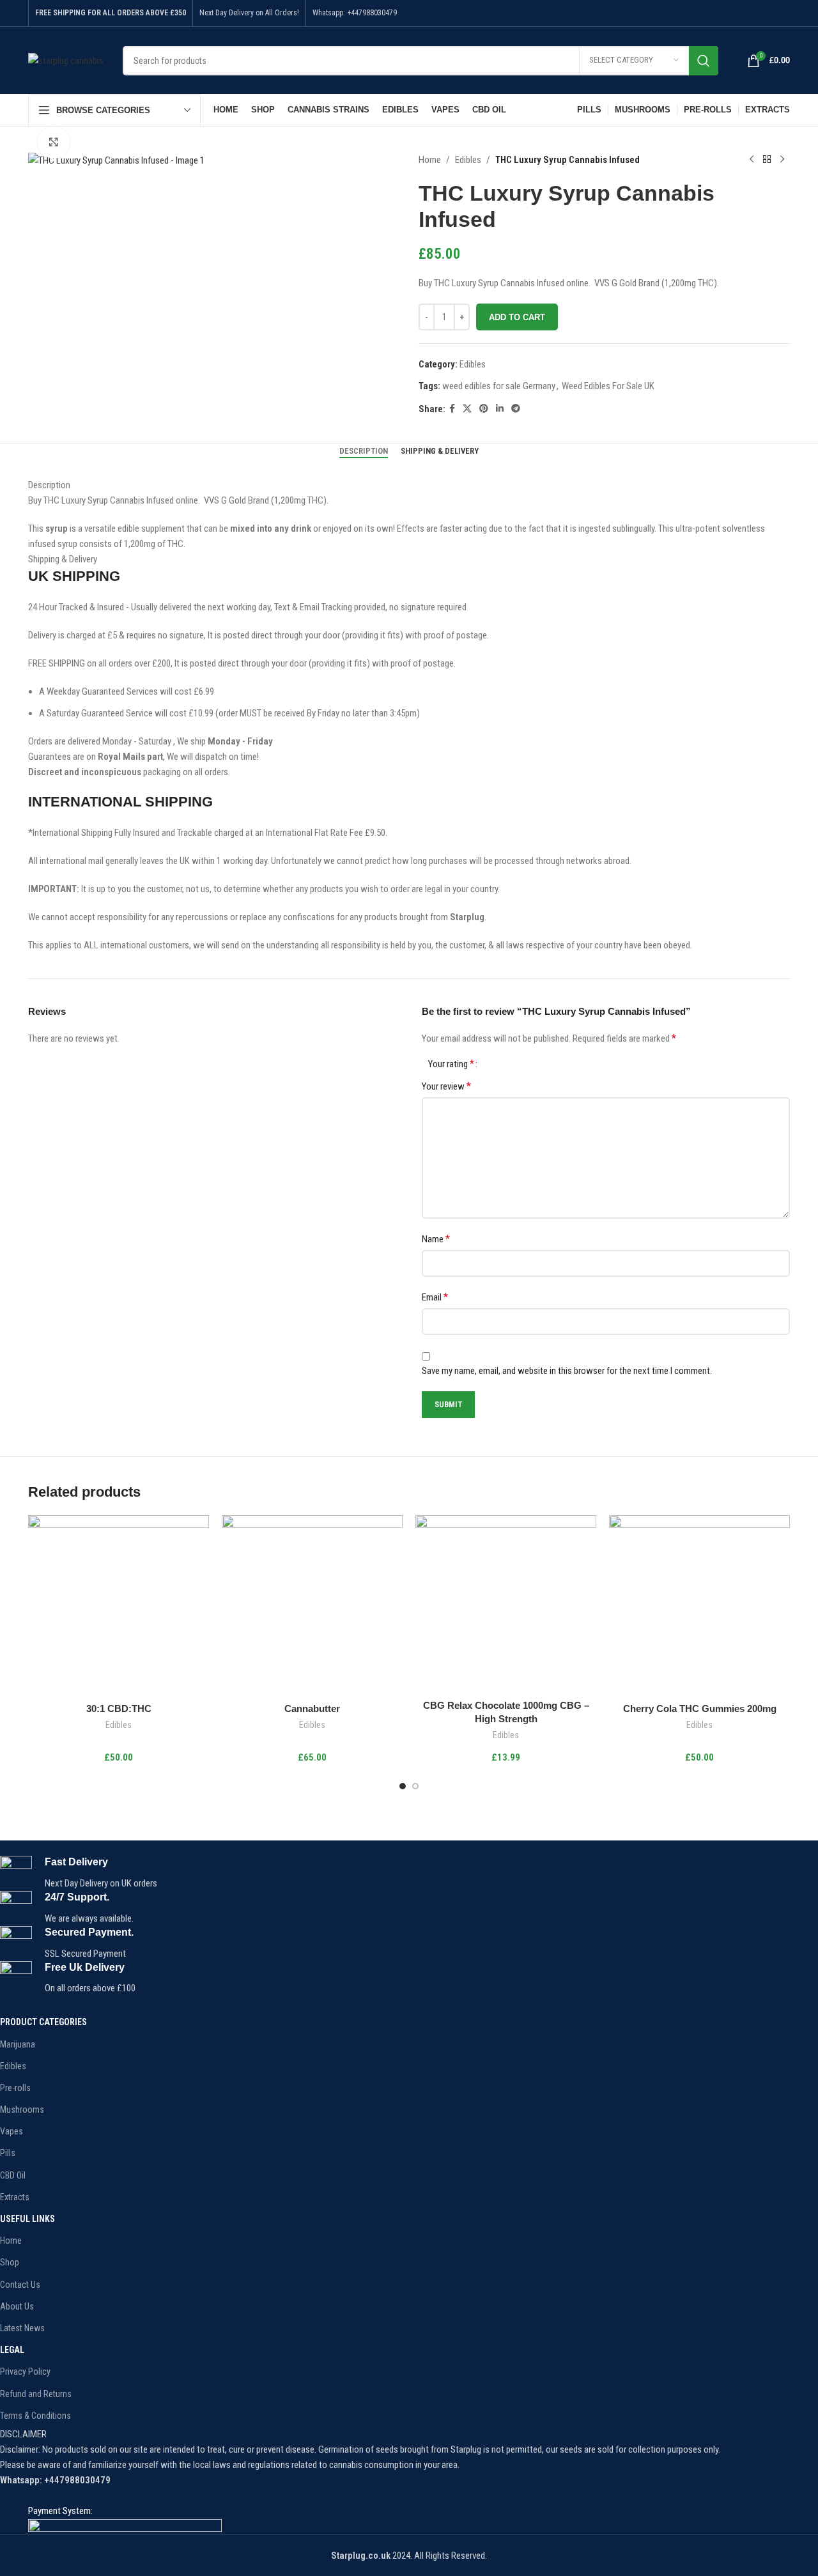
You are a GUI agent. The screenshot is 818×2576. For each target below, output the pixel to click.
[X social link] (467, 409)
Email (435, 1297)
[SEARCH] (704, 61)
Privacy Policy (25, 2372)
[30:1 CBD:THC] (119, 1606)
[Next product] (782, 160)
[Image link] (125, 2526)
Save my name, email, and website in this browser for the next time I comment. (567, 1371)
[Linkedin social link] (500, 409)
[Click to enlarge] (54, 143)
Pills (8, 2153)
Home (430, 160)
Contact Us (20, 2285)
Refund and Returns (36, 2394)
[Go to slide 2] (415, 1786)
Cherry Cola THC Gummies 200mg (700, 1708)
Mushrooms (22, 2109)
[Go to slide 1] (403, 1786)
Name (436, 1239)
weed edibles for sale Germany (499, 386)
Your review (446, 1086)
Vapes (12, 2131)
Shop (10, 2262)
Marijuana (18, 2044)
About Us (17, 2306)
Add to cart (517, 317)
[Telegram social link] (516, 409)
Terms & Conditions (35, 2416)
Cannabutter (312, 1708)
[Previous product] (752, 160)
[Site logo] (66, 59)
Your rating (451, 1064)
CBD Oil (13, 2175)
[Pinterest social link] (484, 409)
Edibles (468, 160)
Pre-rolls (15, 2088)
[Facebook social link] (452, 409)
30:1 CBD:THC (119, 1708)
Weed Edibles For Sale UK (608, 386)
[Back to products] (767, 160)
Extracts (15, 2197)
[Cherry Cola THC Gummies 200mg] (699, 1606)
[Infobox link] (381, 1873)
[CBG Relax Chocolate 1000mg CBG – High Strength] (506, 1604)
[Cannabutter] (312, 1606)
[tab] (364, 451)
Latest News (22, 2328)
